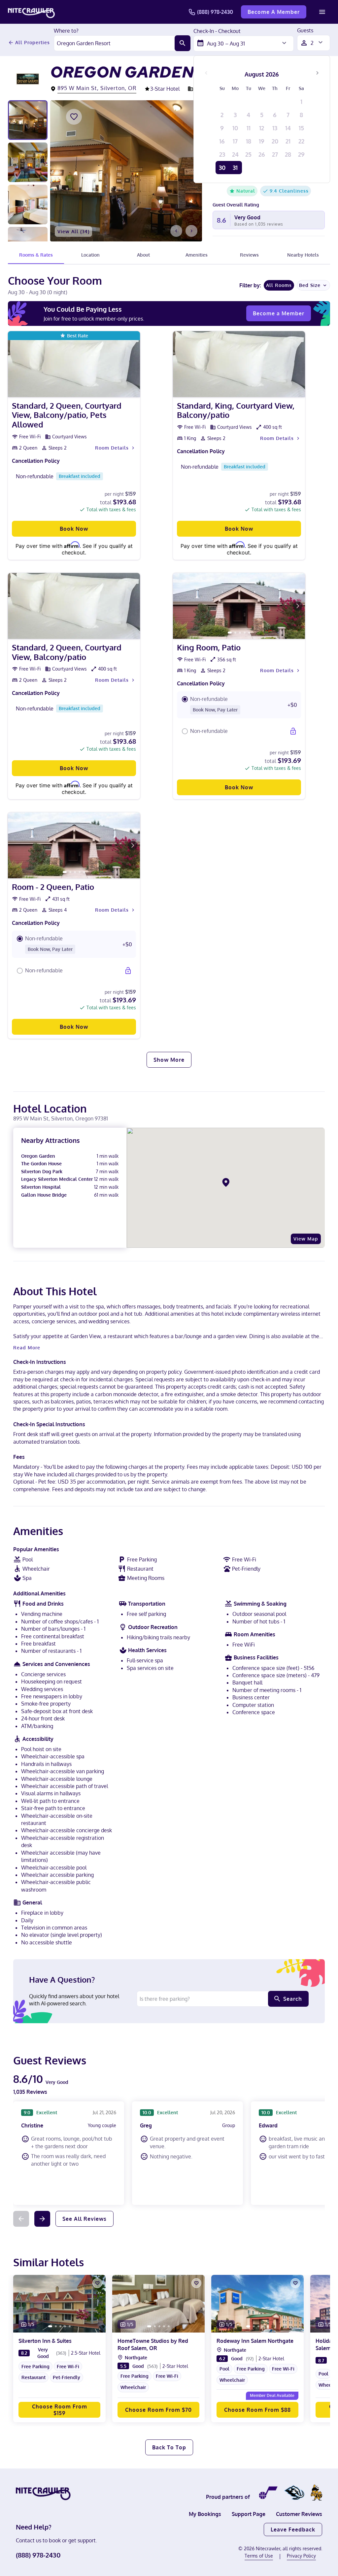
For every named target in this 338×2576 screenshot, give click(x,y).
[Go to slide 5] (249, 633)
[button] (239, 705)
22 (301, 141)
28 (288, 154)
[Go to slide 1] (230, 633)
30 (222, 168)
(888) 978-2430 (215, 12)
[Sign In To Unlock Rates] (293, 731)
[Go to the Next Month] (317, 73)
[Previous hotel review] (21, 2219)
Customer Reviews (299, 2514)
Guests (305, 31)
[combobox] (114, 43)
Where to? (66, 31)
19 (262, 141)
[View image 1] (28, 120)
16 (222, 141)
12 (262, 128)
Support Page (249, 2514)
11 (249, 128)
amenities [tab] (197, 255)
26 (262, 154)
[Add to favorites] (74, 117)
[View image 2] (28, 162)
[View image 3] (28, 204)
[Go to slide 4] (245, 633)
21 (288, 141)
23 (222, 154)
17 (235, 141)
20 (275, 141)
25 (248, 154)
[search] (183, 43)
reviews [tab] (249, 255)
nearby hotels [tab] (303, 255)
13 (275, 128)
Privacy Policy (301, 2556)
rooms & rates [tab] (36, 255)
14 (288, 128)
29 (301, 154)
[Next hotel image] (191, 231)
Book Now (74, 529)
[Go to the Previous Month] (206, 73)
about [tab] (143, 255)
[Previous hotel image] (176, 231)
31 (235, 168)
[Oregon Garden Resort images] (126, 171)
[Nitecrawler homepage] (31, 12)
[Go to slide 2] (235, 633)
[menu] (322, 12)
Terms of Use (259, 2556)
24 (235, 154)
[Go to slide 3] (240, 633)
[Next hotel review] (42, 2219)
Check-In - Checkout (217, 31)
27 (275, 154)
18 (249, 141)
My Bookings (205, 2514)
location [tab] (90, 255)
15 (301, 128)
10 (235, 128)
